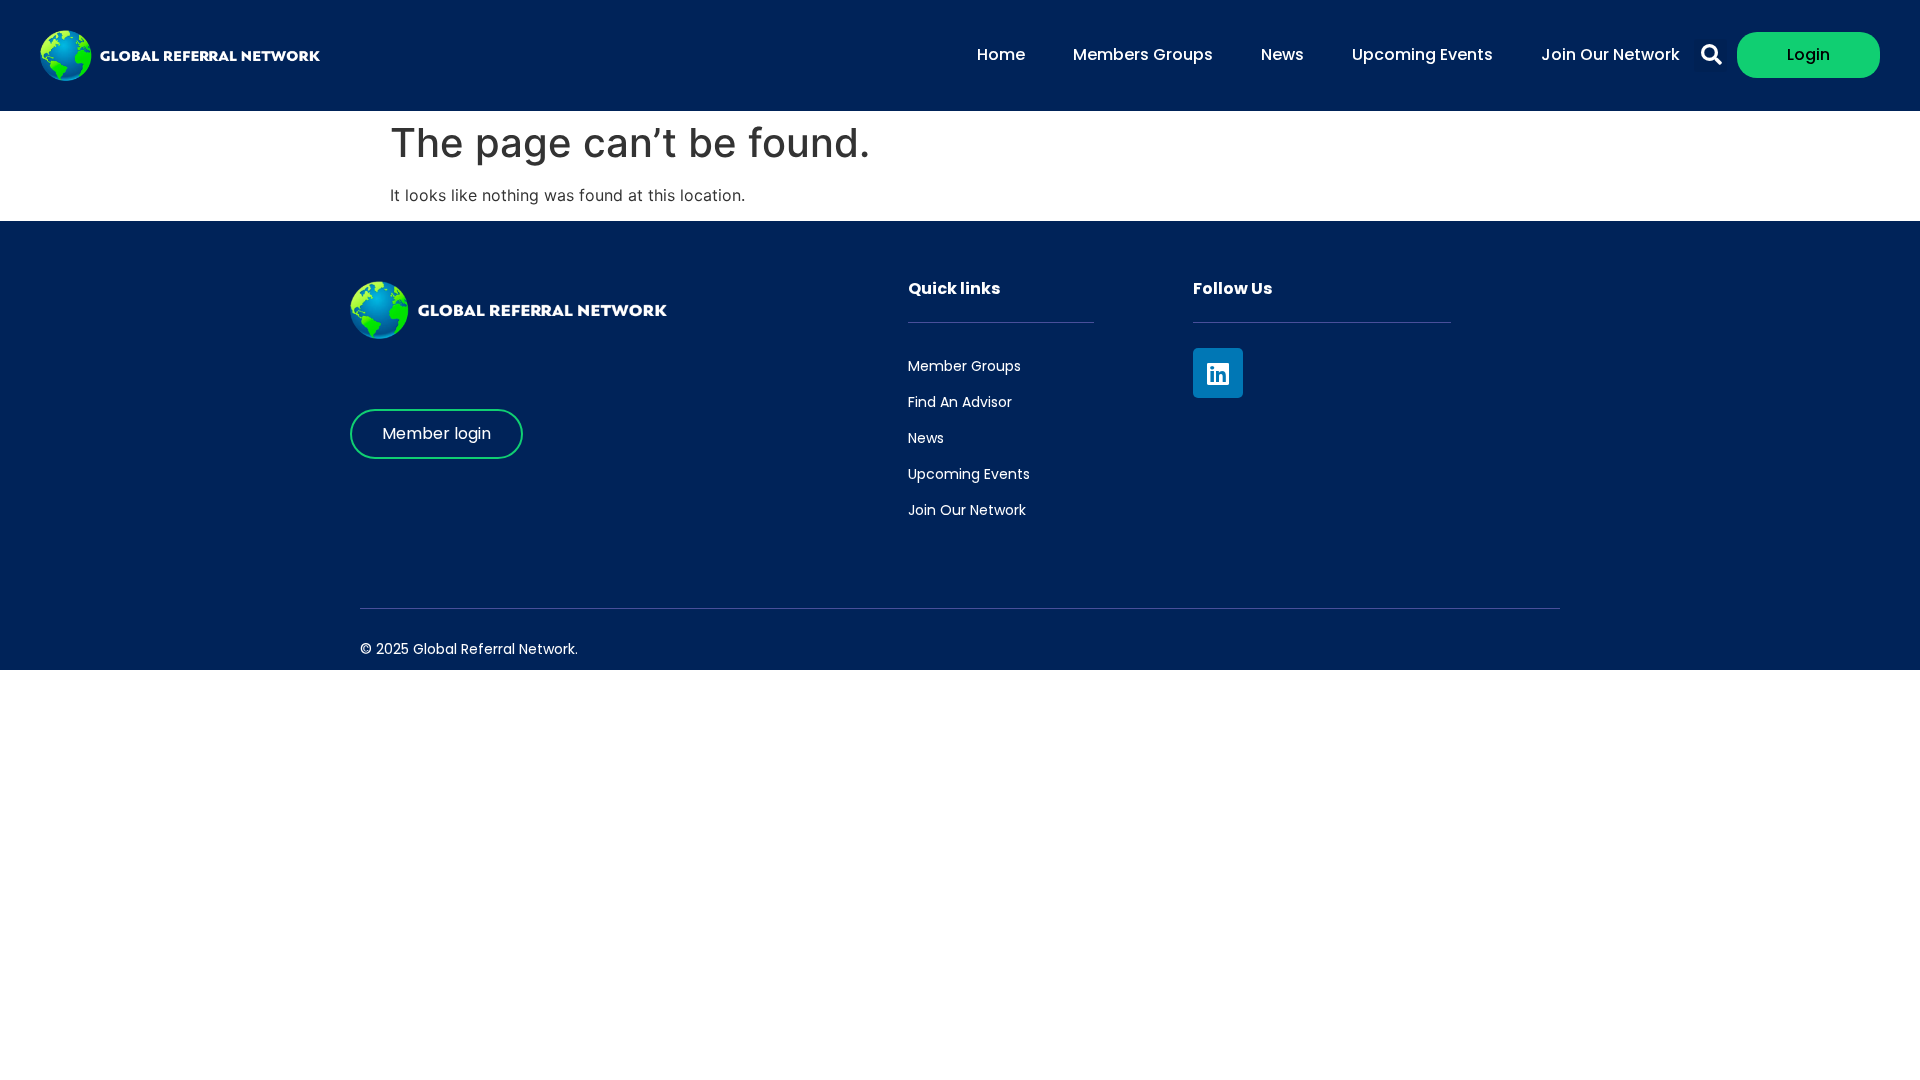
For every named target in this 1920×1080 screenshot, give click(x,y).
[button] (1710, 55)
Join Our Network (1610, 54)
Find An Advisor (960, 402)
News (1282, 54)
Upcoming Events (1422, 54)
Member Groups (964, 366)
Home (1001, 54)
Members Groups (1143, 54)
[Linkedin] (1218, 373)
